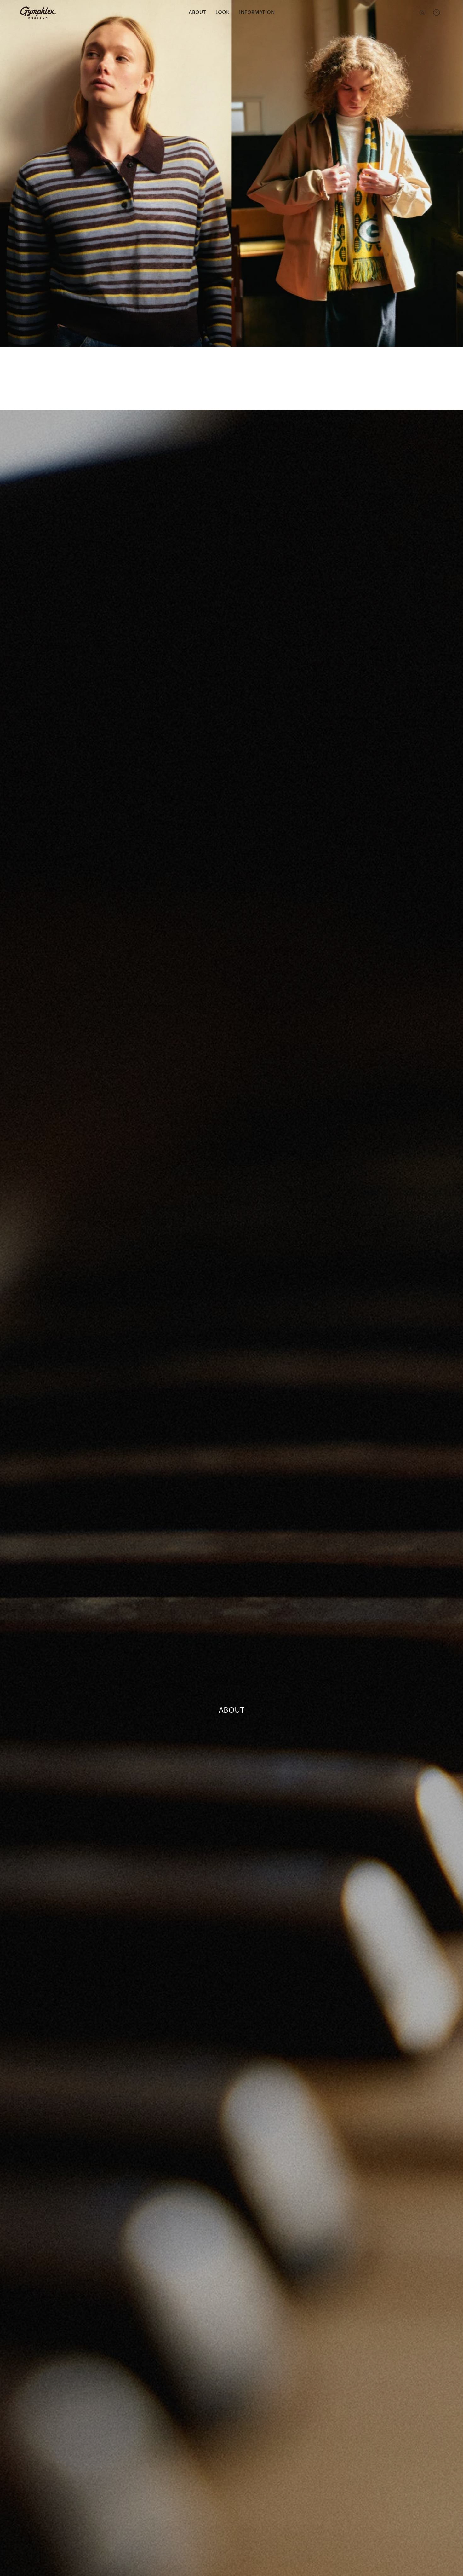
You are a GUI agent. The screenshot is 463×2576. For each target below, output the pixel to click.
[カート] (447, 13)
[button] (223, 13)
